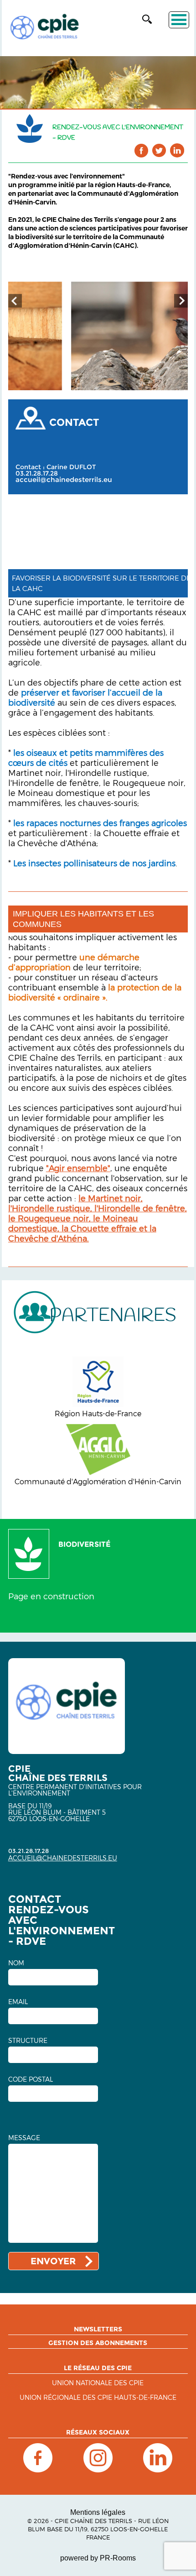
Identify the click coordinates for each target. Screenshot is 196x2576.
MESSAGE (24, 2138)
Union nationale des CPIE (98, 2383)
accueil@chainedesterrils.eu (64, 480)
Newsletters (98, 2329)
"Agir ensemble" (78, 1168)
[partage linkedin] (177, 150)
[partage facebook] (142, 150)
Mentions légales (98, 2512)
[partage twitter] (159, 150)
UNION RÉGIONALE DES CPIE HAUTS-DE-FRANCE (98, 2398)
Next (181, 301)
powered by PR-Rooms (98, 2558)
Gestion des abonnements (98, 2343)
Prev (15, 301)
